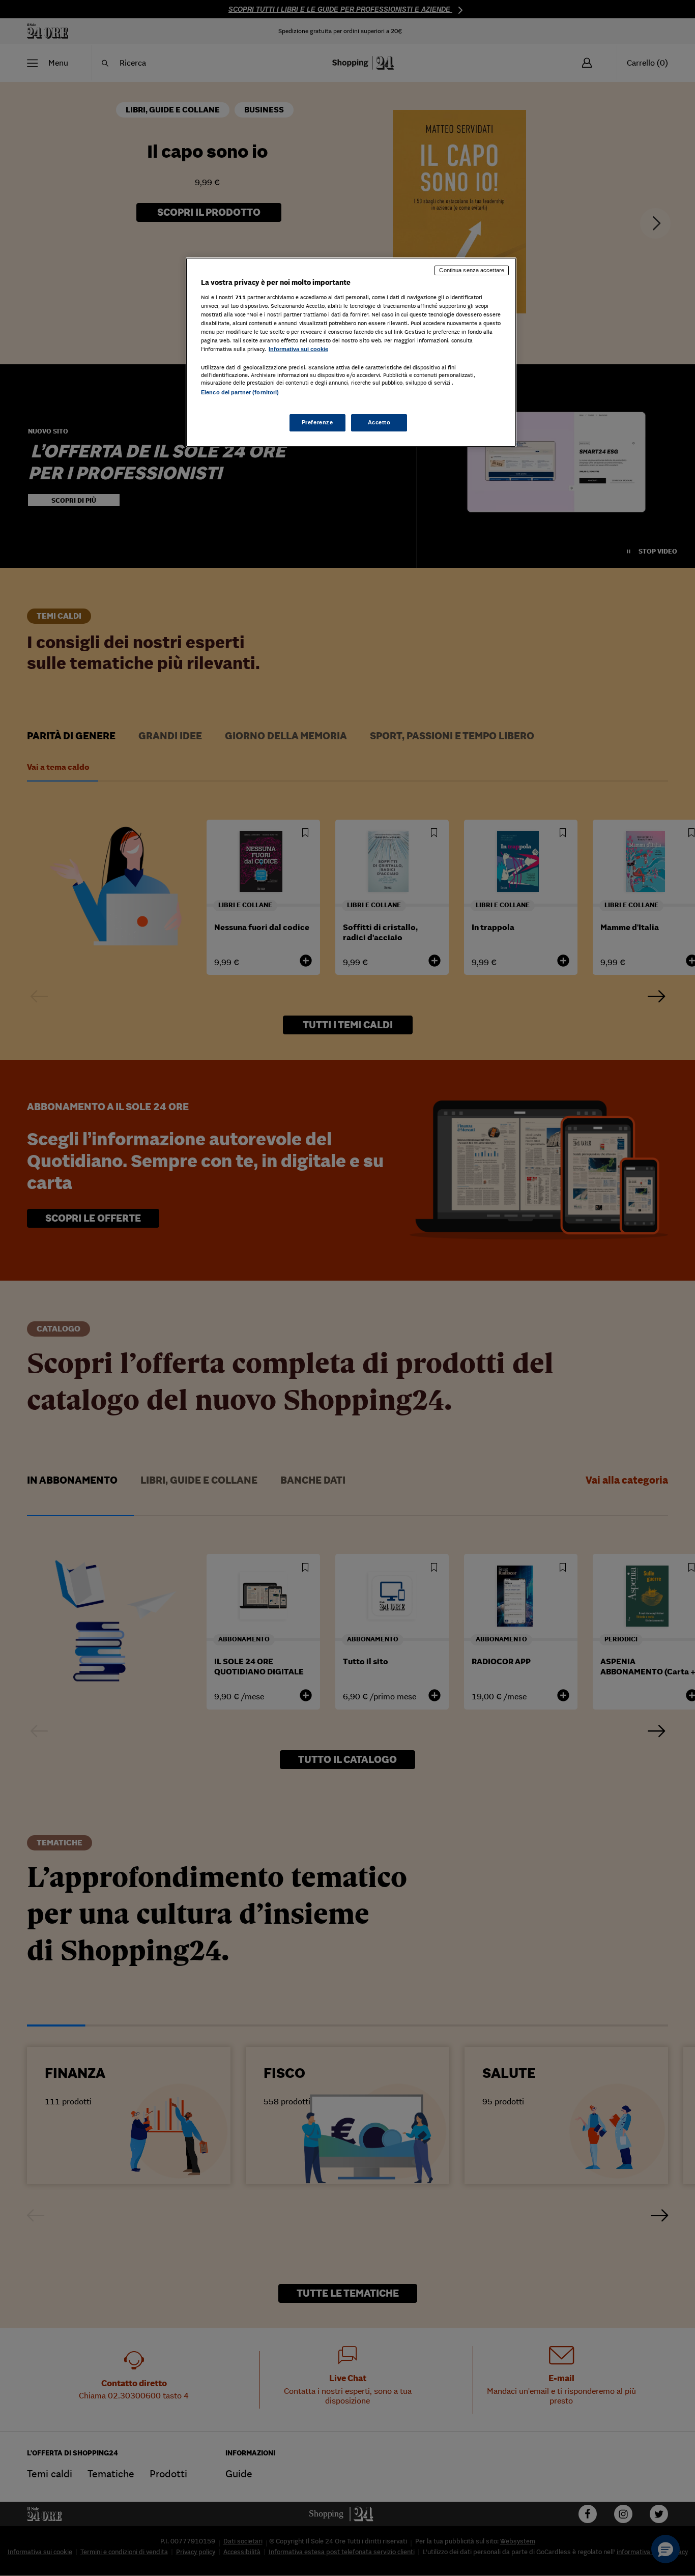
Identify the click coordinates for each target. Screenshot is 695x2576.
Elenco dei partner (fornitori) (240, 392)
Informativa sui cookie (298, 349)
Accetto (379, 422)
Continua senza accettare (472, 270)
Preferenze (317, 422)
